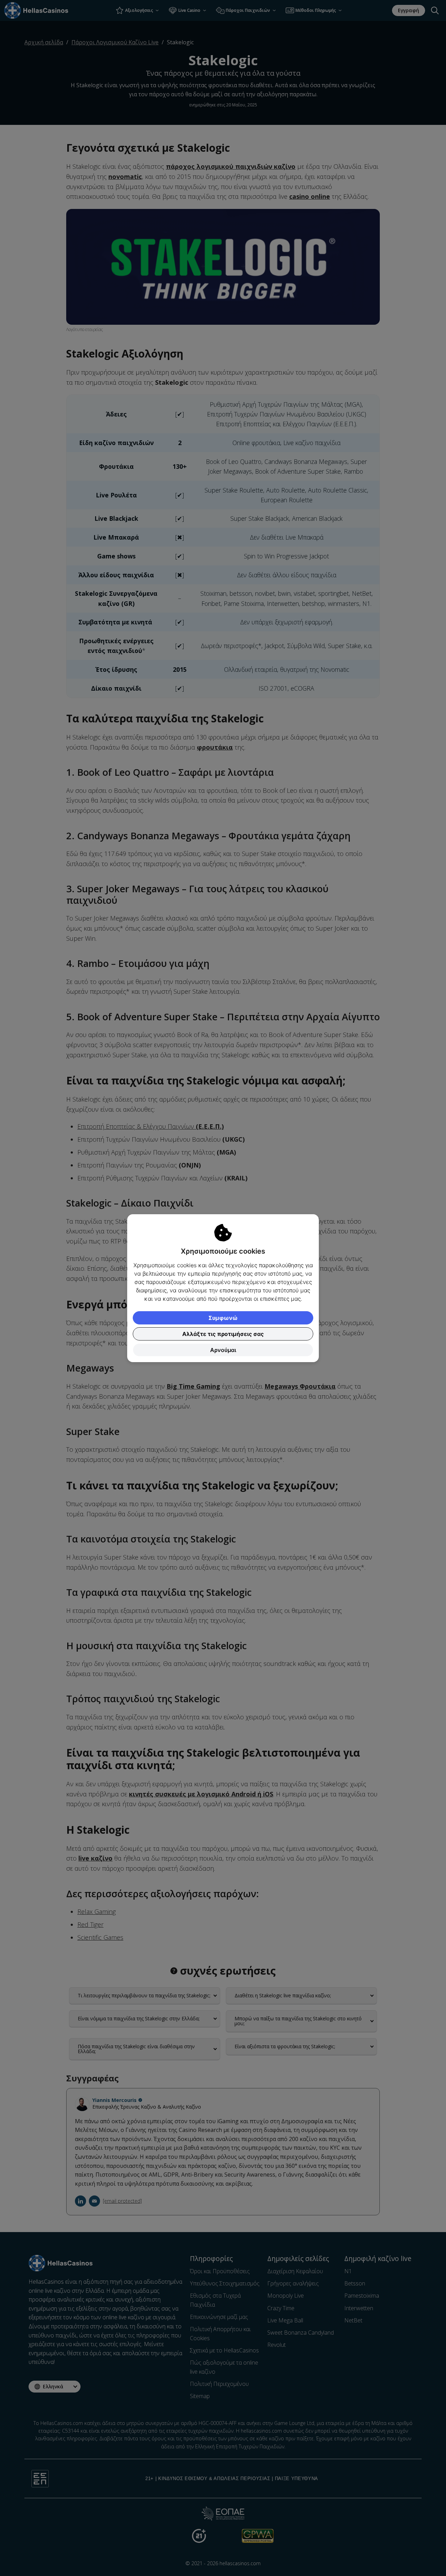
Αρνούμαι (223, 1350)
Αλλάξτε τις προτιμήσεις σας (223, 1334)
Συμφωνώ (223, 1318)
